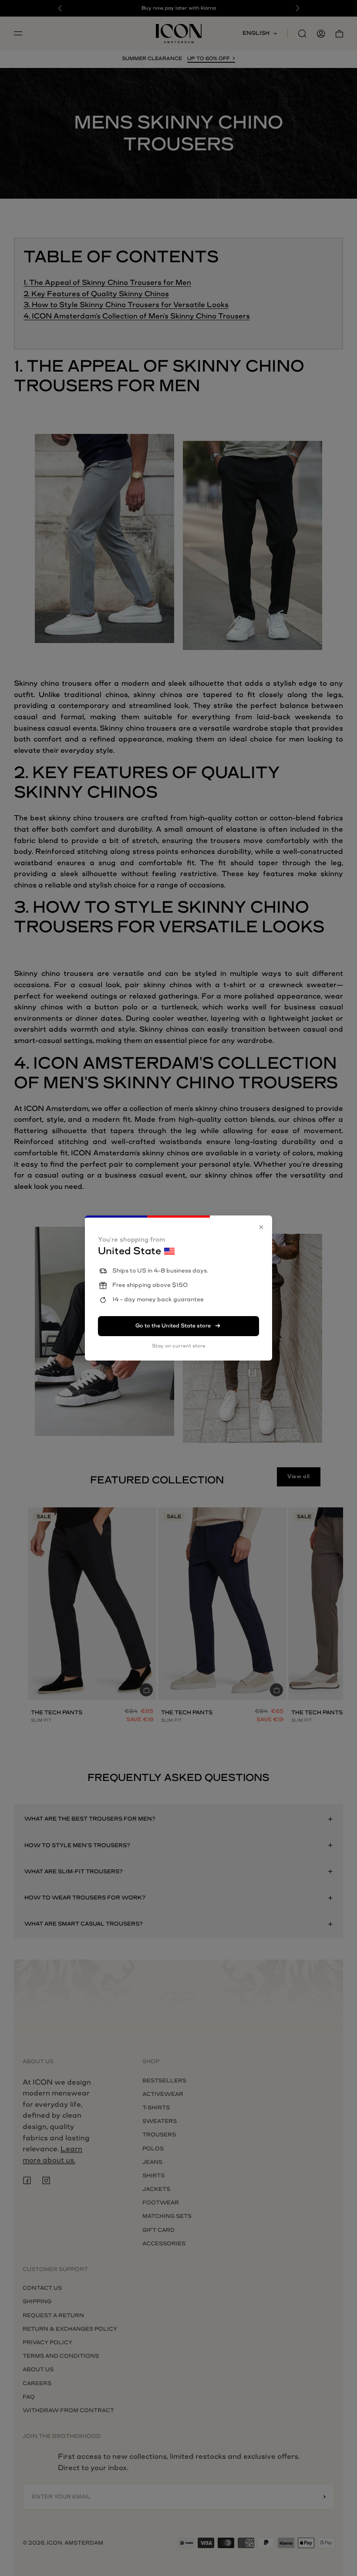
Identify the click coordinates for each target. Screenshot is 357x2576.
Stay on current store (179, 1346)
